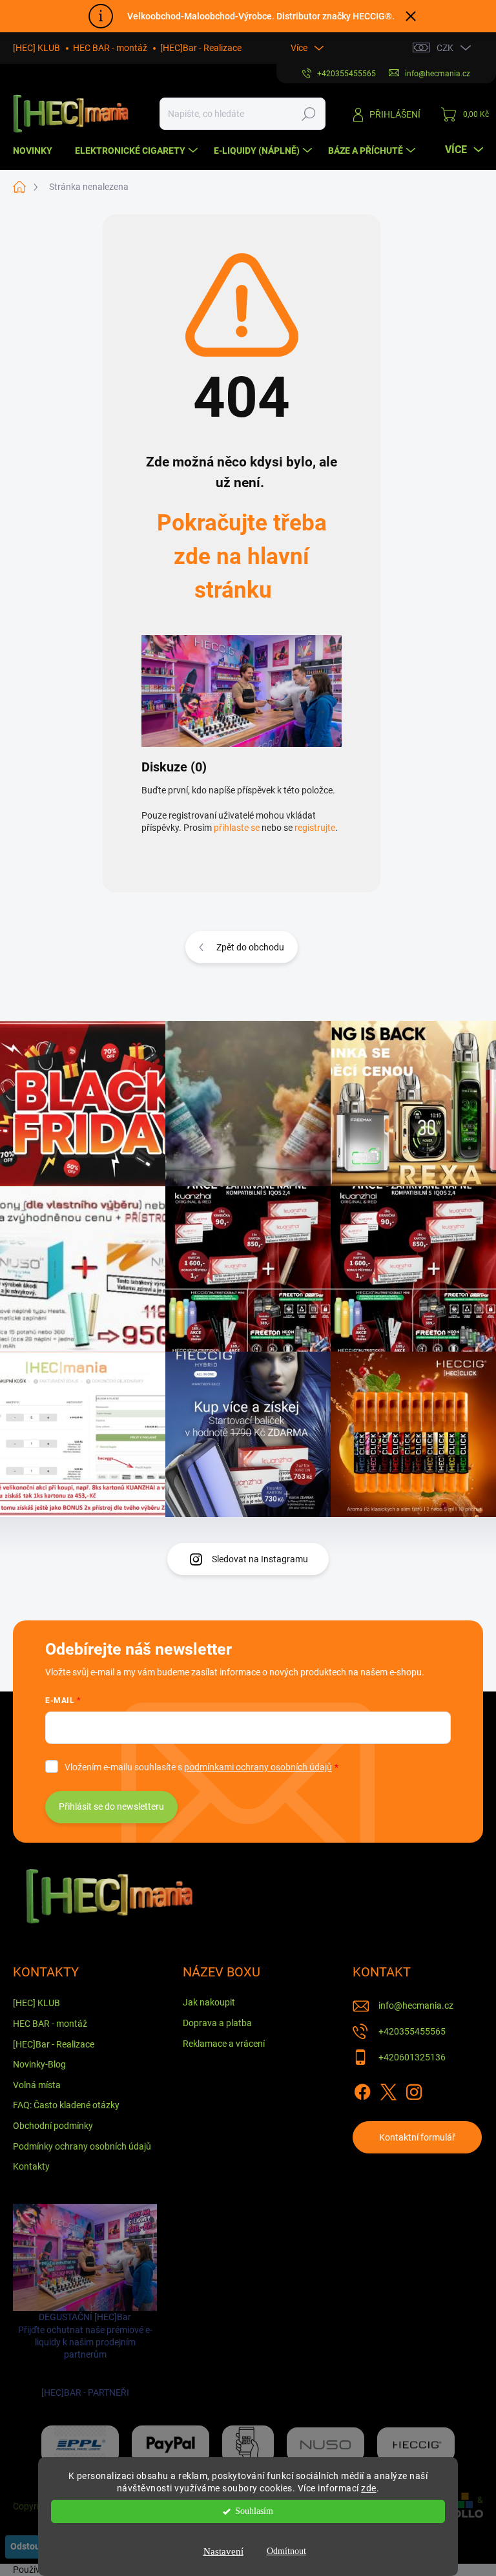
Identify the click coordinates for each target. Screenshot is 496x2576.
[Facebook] (362, 2089)
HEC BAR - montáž (110, 48)
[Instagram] (414, 2089)
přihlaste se (237, 828)
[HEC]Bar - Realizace (201, 48)
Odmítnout (286, 2551)
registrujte (315, 828)
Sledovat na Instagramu (260, 1559)
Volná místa (37, 2085)
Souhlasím (254, 2511)
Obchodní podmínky (53, 2126)
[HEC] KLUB (36, 48)
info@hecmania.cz (416, 2005)
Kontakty (31, 2166)
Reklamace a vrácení (224, 2044)
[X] (388, 2089)
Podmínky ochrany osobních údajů (82, 2146)
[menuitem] (37, 151)
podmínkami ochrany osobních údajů (258, 1767)
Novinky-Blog (39, 2064)
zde (369, 2488)
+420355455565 (412, 2031)
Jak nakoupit (209, 2002)
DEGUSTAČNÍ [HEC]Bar (85, 2354)
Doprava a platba (217, 2023)
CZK (445, 48)
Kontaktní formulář (417, 2137)
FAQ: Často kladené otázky (66, 2105)
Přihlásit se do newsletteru (111, 1806)
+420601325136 (412, 2057)
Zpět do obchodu (250, 947)
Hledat (309, 114)
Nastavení (223, 2551)
